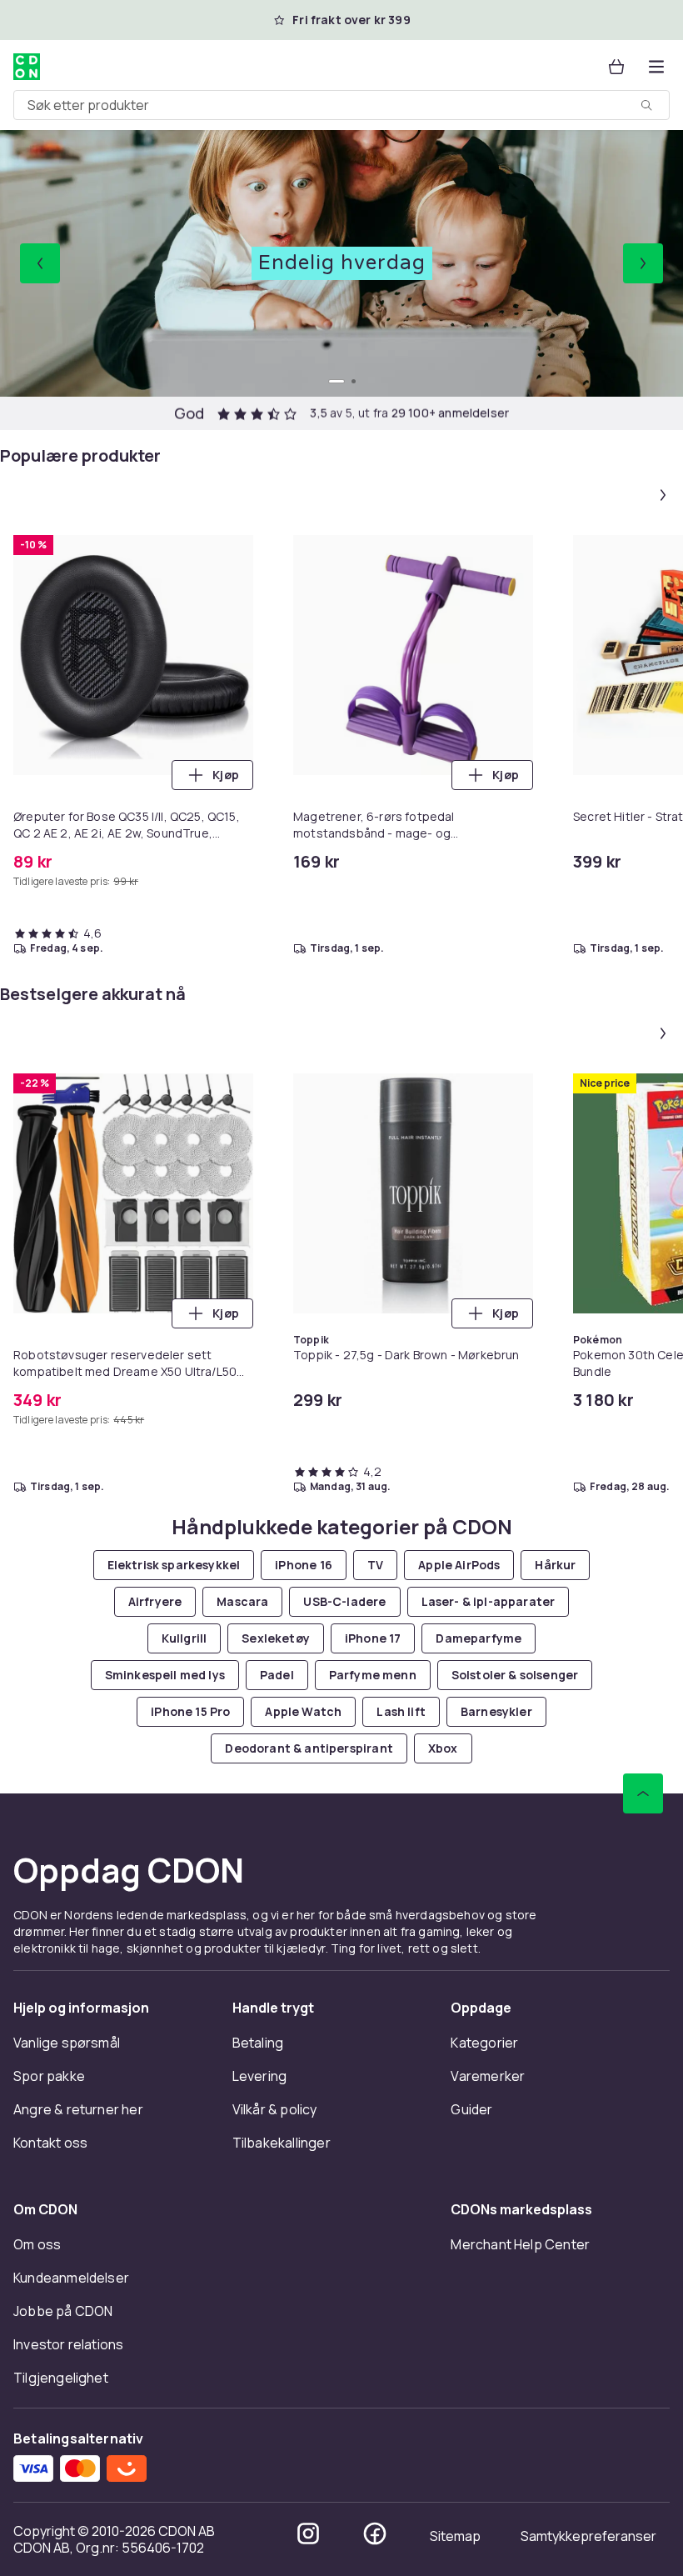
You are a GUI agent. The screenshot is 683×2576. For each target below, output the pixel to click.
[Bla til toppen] (643, 1793)
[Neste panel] (663, 495)
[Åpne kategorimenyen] (656, 67)
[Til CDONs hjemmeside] (27, 67)
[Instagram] (308, 2533)
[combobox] (341, 105)
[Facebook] (375, 2533)
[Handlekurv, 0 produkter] (616, 67)
